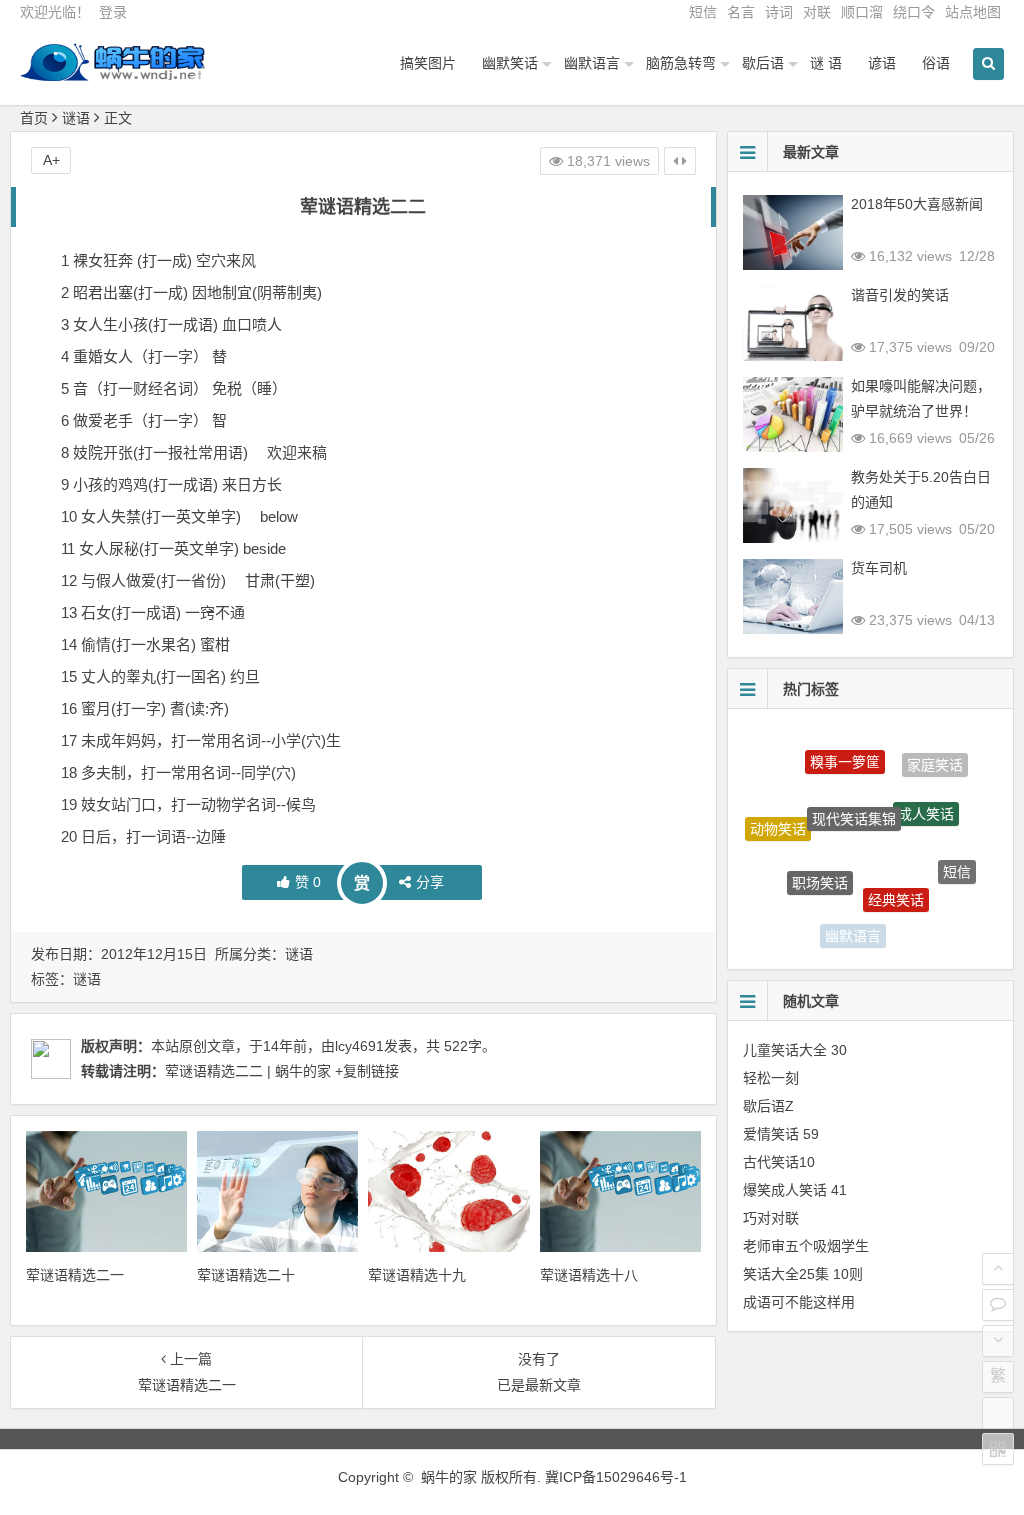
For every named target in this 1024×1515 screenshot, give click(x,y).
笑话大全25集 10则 (803, 1274)
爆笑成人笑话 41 (795, 1190)
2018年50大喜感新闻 (917, 204)
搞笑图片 (428, 63)
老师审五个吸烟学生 (806, 1246)
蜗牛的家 (449, 1477)
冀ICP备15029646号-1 (616, 1477)
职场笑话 (820, 865)
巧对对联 (771, 1218)
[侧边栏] (680, 161)
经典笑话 (896, 881)
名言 (741, 12)
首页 (34, 118)
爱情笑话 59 (781, 1134)
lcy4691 (359, 1046)
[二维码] (998, 1449)
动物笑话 (778, 820)
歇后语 (763, 63)
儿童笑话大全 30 (795, 1050)
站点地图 (973, 12)
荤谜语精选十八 (589, 1275)
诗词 (779, 12)
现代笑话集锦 (854, 797)
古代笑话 (924, 923)
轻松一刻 (771, 1078)
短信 (703, 12)
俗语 (936, 63)
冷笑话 (790, 898)
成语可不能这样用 (799, 1302)
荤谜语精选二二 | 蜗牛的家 (248, 1071)
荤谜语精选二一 (75, 1275)
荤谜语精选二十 (246, 1275)
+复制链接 (365, 1071)
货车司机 (879, 568)
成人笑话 (926, 797)
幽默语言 (592, 63)
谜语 (76, 118)
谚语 (882, 63)
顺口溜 (862, 12)
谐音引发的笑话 (900, 295)
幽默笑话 (510, 63)
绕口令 (914, 12)
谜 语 (826, 63)
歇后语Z (768, 1106)
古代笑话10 (779, 1162)
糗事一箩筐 (845, 750)
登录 (113, 12)
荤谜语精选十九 (417, 1275)
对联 (817, 12)
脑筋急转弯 (681, 63)
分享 (430, 882)
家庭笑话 (935, 763)
